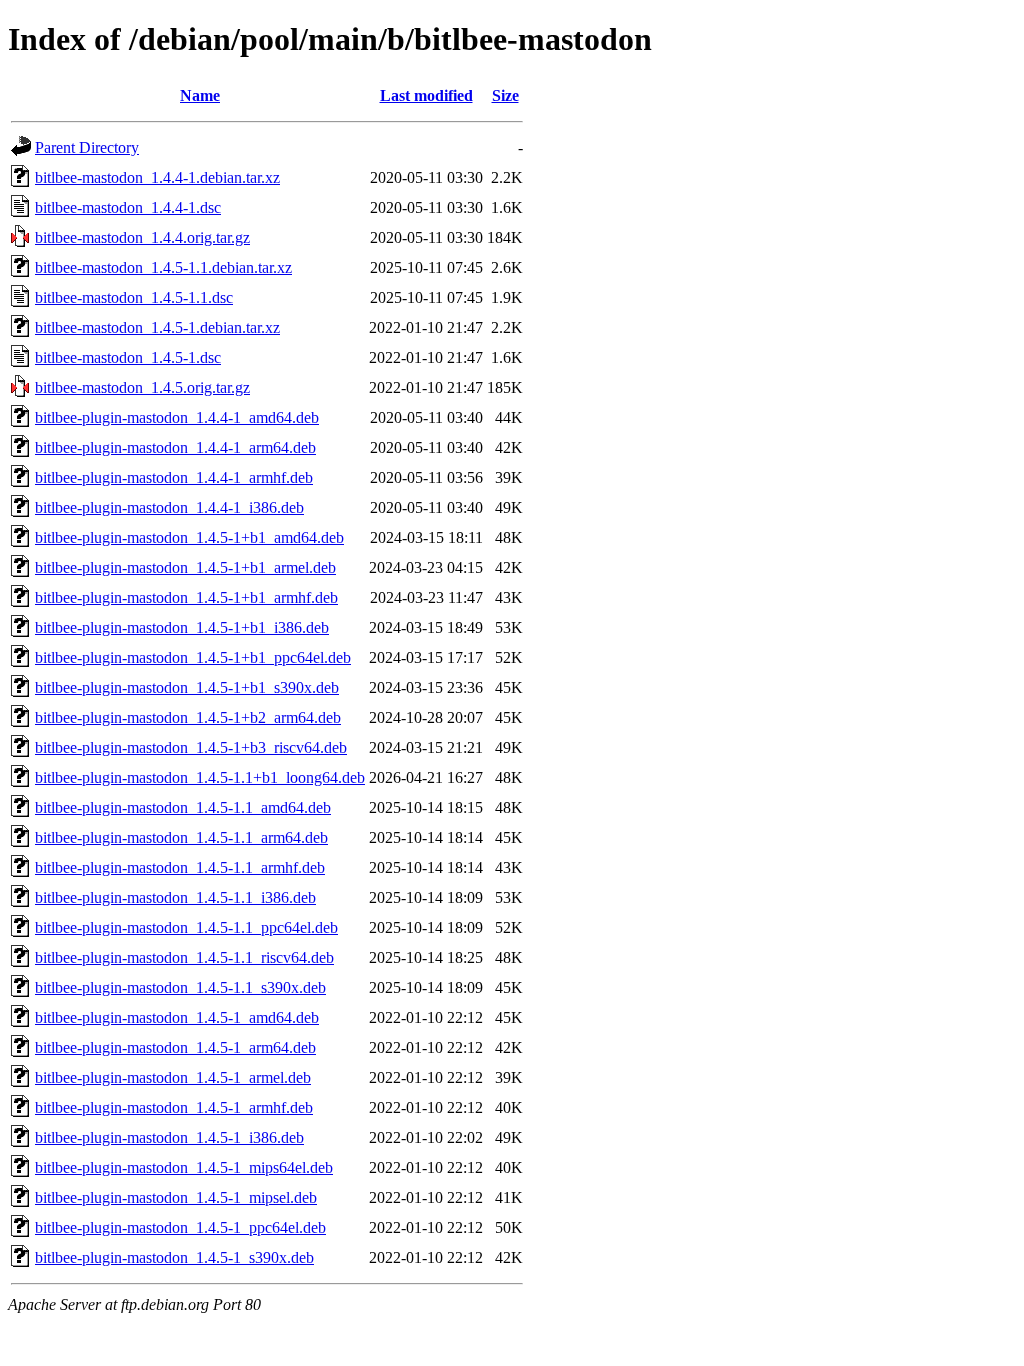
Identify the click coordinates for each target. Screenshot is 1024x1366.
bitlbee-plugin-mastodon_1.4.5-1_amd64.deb (177, 1017)
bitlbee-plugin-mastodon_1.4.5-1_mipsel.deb (176, 1197)
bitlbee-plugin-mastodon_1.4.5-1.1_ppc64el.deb (186, 927)
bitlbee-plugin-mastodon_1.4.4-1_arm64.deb (175, 447)
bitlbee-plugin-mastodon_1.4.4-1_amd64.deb (177, 417)
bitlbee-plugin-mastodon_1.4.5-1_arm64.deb (175, 1047)
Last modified (426, 95)
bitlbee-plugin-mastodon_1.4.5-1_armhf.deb (174, 1107)
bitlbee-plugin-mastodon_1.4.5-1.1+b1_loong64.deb (200, 777)
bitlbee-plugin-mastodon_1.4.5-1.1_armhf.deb (180, 867)
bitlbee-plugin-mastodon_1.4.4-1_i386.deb (169, 507)
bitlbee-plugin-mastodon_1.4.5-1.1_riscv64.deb (184, 957)
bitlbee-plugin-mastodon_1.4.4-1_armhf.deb (174, 477)
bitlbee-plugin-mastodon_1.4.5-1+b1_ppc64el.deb (193, 657)
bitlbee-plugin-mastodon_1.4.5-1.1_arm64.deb (181, 837)
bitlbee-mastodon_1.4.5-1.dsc (128, 357)
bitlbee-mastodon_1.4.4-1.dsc (128, 207)
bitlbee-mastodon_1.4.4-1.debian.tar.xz (157, 177)
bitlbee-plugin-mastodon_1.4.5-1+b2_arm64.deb (188, 717)
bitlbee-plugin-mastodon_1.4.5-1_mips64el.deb (184, 1167)
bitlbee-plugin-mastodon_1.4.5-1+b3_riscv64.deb (191, 747)
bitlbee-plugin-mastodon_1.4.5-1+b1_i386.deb (182, 627)
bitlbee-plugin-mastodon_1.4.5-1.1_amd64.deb (183, 807)
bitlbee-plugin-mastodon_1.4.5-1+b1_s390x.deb (187, 687)
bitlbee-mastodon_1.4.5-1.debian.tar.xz (157, 327)
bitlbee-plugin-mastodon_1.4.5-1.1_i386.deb (175, 897)
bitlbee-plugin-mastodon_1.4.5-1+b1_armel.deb (185, 567)
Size (505, 95)
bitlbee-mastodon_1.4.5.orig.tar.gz (142, 387)
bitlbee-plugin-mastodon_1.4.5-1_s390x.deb (174, 1257)
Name (200, 95)
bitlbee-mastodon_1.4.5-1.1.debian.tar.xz (163, 267)
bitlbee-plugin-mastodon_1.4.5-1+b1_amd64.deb (189, 537)
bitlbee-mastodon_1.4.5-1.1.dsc (134, 297)
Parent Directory (87, 147)
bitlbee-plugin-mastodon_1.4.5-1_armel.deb (173, 1077)
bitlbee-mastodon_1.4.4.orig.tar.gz (142, 237)
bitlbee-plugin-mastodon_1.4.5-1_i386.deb (169, 1137)
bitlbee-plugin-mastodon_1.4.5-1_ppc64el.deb (180, 1227)
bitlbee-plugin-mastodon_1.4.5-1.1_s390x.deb (180, 987)
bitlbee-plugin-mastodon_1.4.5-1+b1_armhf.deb (186, 597)
